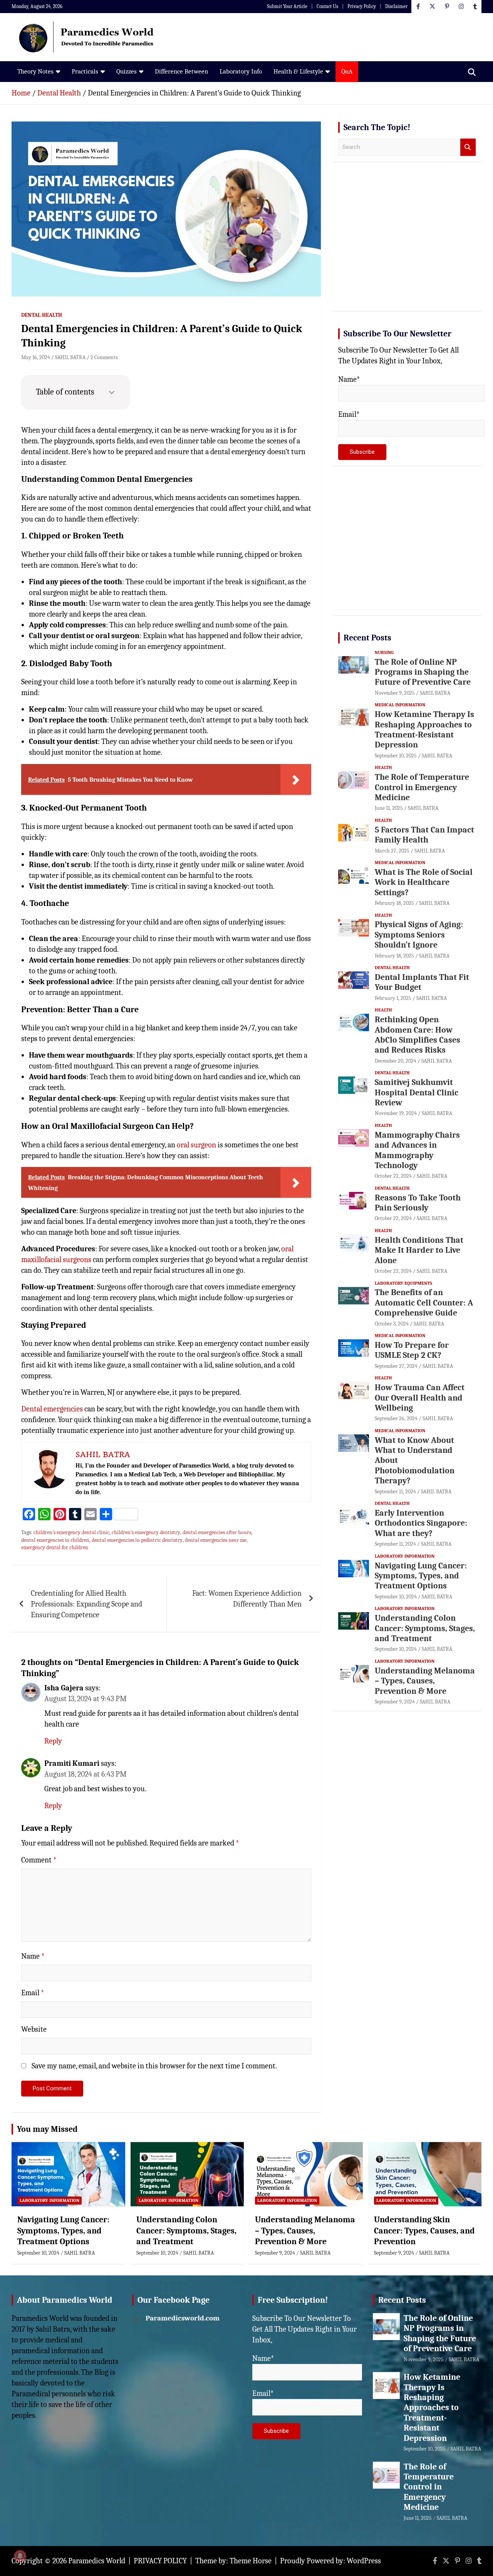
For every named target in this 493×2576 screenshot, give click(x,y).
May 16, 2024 (36, 357)
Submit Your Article (287, 6)
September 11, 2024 (395, 1492)
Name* (349, 379)
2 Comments (104, 357)
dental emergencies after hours (217, 1532)
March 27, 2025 (392, 851)
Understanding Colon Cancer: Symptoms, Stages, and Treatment (425, 1628)
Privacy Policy (362, 6)
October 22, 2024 (393, 1176)
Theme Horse (251, 2561)
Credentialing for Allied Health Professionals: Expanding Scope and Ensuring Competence (86, 1604)
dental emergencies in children (55, 1540)
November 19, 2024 (396, 1113)
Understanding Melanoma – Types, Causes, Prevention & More (425, 1681)
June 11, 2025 (389, 808)
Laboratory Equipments (403, 1283)
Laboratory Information (405, 1556)
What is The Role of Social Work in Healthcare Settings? (424, 882)
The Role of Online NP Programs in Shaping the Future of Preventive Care (423, 672)
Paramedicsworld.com (183, 2318)
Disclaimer (396, 6)
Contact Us (327, 6)
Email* (349, 414)
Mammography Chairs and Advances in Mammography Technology (417, 1150)
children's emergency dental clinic (71, 1532)
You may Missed (47, 2129)
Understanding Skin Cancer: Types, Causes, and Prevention (424, 2231)
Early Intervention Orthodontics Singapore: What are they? (421, 1523)
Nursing (384, 652)
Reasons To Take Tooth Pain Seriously (418, 1203)
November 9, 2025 (395, 693)
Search (468, 147)
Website (34, 2029)
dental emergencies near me (216, 1540)
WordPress (364, 2561)
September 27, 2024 (396, 1366)
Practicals (85, 71)
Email (33, 1993)
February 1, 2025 (393, 998)
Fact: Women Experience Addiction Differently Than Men (247, 1599)
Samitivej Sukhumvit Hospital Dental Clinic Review (417, 1092)
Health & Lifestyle (298, 71)
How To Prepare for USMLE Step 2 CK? (412, 1350)
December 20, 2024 (396, 1061)
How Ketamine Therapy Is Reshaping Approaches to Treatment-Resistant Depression (424, 730)
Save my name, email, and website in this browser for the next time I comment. (154, 2066)
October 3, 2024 (392, 1324)
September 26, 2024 (396, 1418)
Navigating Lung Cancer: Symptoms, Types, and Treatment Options (421, 1576)
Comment (39, 1860)
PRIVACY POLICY (160, 2561)
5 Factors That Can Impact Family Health (424, 835)
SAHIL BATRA (70, 357)
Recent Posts (367, 638)
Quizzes (127, 71)
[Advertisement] (407, 245)
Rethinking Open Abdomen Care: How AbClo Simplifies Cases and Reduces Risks (418, 1035)
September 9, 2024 (395, 1702)
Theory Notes (35, 71)
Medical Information (400, 705)
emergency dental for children (55, 1547)
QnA (347, 71)
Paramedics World (97, 2561)
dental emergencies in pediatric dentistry (137, 1540)
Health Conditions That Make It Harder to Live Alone (419, 1250)
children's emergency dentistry (146, 1532)
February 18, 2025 (394, 903)
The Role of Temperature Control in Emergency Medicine (422, 787)
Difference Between (181, 71)
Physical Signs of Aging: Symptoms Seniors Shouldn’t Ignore (419, 935)
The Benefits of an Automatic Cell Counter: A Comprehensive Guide (424, 1303)
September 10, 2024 (396, 1597)
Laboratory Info (241, 71)
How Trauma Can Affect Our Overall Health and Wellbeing (420, 1398)
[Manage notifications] (20, 2556)
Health (383, 767)
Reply (53, 1741)
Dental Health (42, 315)
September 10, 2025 (396, 756)
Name (33, 1956)
